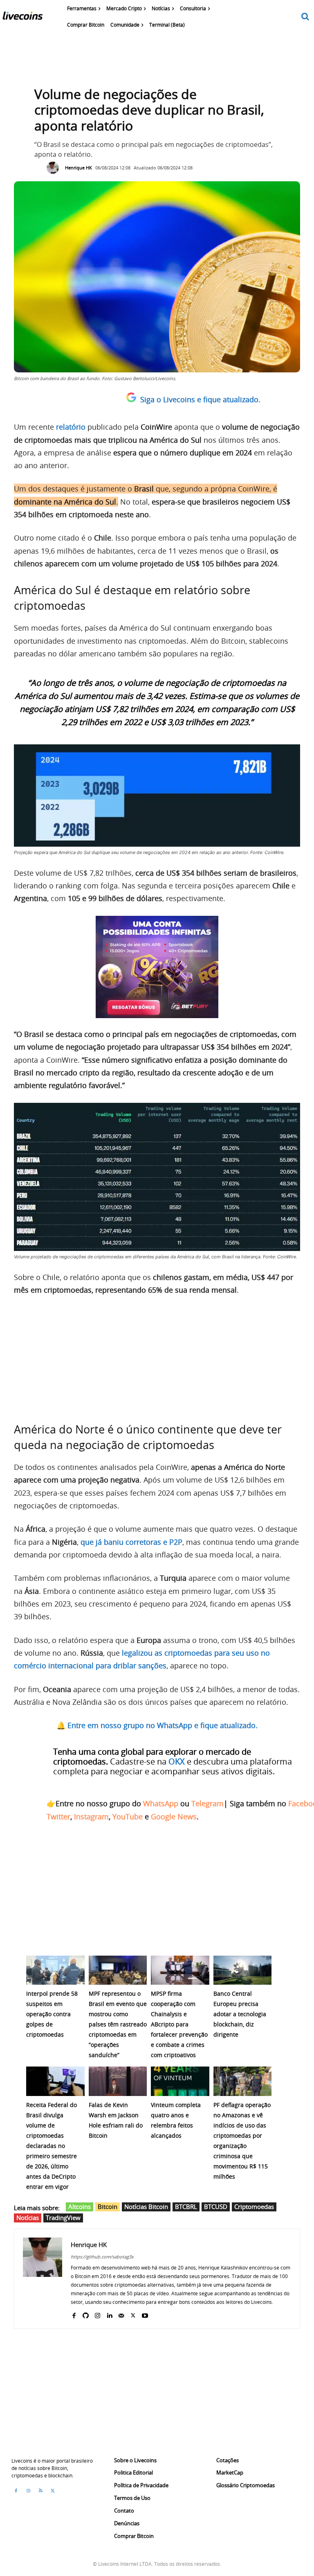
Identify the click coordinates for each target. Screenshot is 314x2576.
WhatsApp (161, 1803)
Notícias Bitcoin (146, 2206)
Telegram (207, 1803)
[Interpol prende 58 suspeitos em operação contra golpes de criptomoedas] (55, 1970)
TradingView (63, 2218)
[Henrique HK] (55, 168)
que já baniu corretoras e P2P (131, 1542)
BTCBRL (186, 2206)
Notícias (28, 2218)
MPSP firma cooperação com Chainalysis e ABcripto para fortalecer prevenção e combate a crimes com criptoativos (179, 2024)
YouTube (128, 1816)
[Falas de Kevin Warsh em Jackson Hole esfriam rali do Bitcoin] (118, 2081)
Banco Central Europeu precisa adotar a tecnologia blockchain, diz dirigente (240, 2014)
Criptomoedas (254, 2206)
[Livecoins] (22, 18)
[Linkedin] (109, 2314)
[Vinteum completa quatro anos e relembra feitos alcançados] (180, 2081)
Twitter (58, 1816)
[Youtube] (145, 2314)
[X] (133, 2314)
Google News (174, 1816)
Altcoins (80, 2206)
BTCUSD (216, 2206)
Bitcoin (108, 2206)
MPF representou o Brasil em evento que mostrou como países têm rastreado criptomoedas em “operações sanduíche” (118, 2024)
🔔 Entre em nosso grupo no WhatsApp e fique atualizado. (157, 1725)
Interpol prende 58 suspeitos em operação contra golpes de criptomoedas (52, 2014)
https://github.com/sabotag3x (102, 2257)
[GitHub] (86, 2314)
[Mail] (121, 2314)
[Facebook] (74, 2314)
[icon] (305, 17)
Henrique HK (78, 168)
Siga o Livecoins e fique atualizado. (200, 399)
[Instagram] (98, 2314)
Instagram (91, 1816)
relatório (71, 427)
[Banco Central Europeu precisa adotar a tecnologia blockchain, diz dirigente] (243, 1970)
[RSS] (40, 2491)
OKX (177, 1761)
